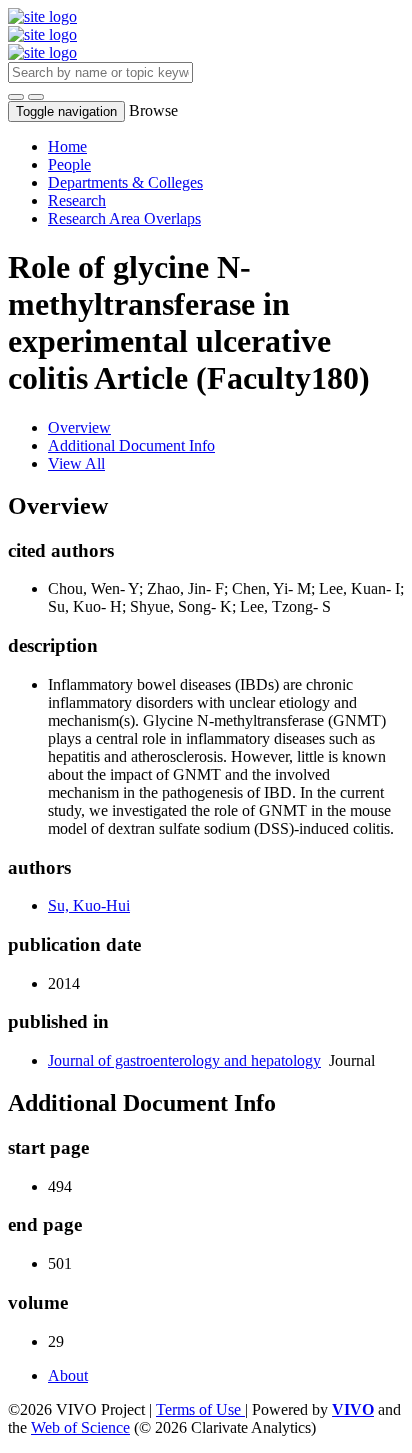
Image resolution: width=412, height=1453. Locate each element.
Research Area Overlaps (124, 218)
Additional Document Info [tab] (131, 445)
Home (67, 146)
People (69, 164)
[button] (16, 97)
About (68, 1375)
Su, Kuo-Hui (89, 905)
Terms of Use (200, 1409)
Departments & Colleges (125, 182)
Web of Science (80, 1427)
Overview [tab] (79, 427)
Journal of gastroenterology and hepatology (184, 1060)
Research (77, 200)
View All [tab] (76, 463)
